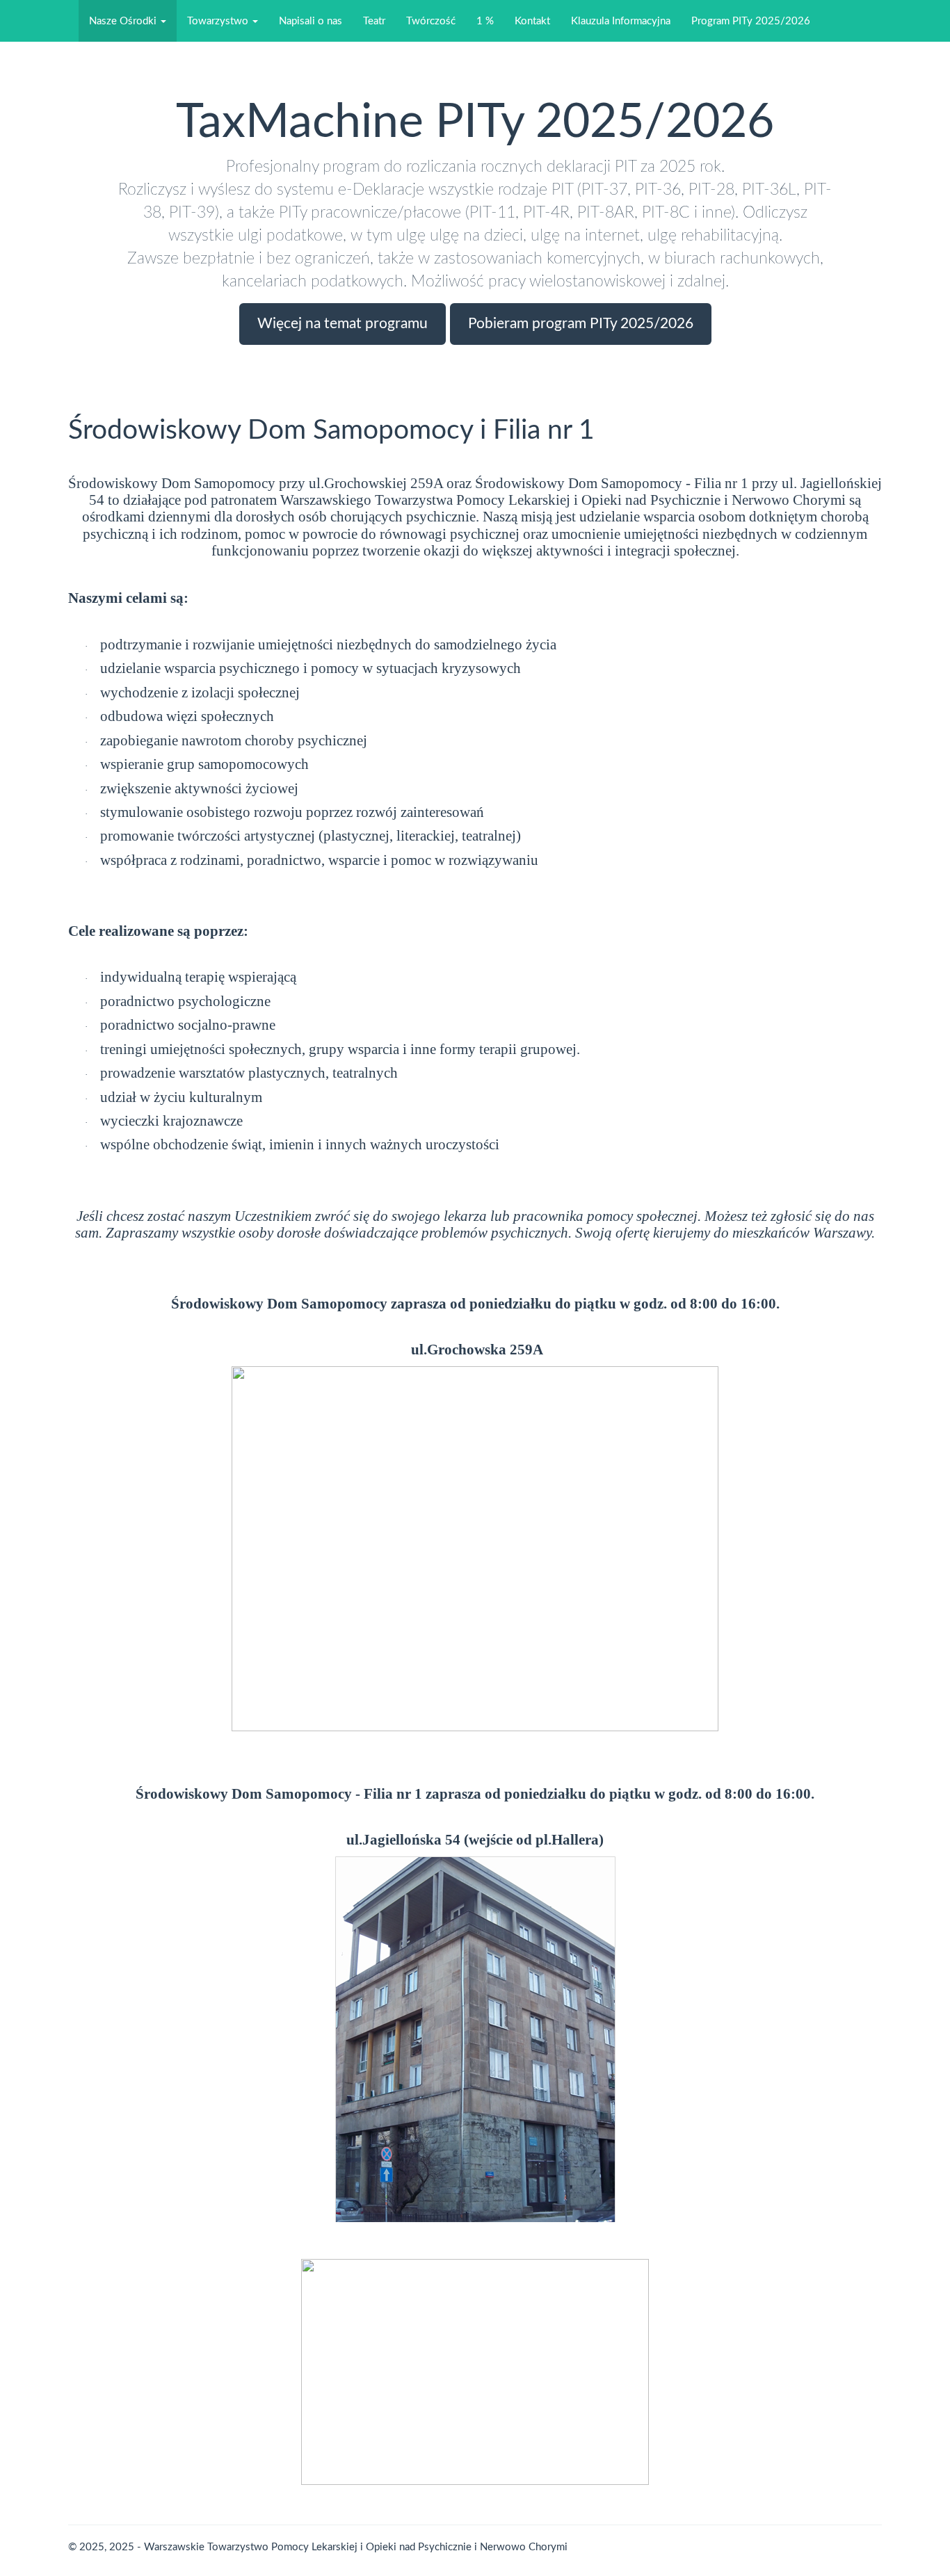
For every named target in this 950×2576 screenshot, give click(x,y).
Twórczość (431, 21)
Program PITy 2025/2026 (751, 21)
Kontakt (532, 21)
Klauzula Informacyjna (621, 21)
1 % (485, 21)
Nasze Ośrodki (124, 21)
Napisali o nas (311, 21)
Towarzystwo (219, 21)
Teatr (374, 21)
